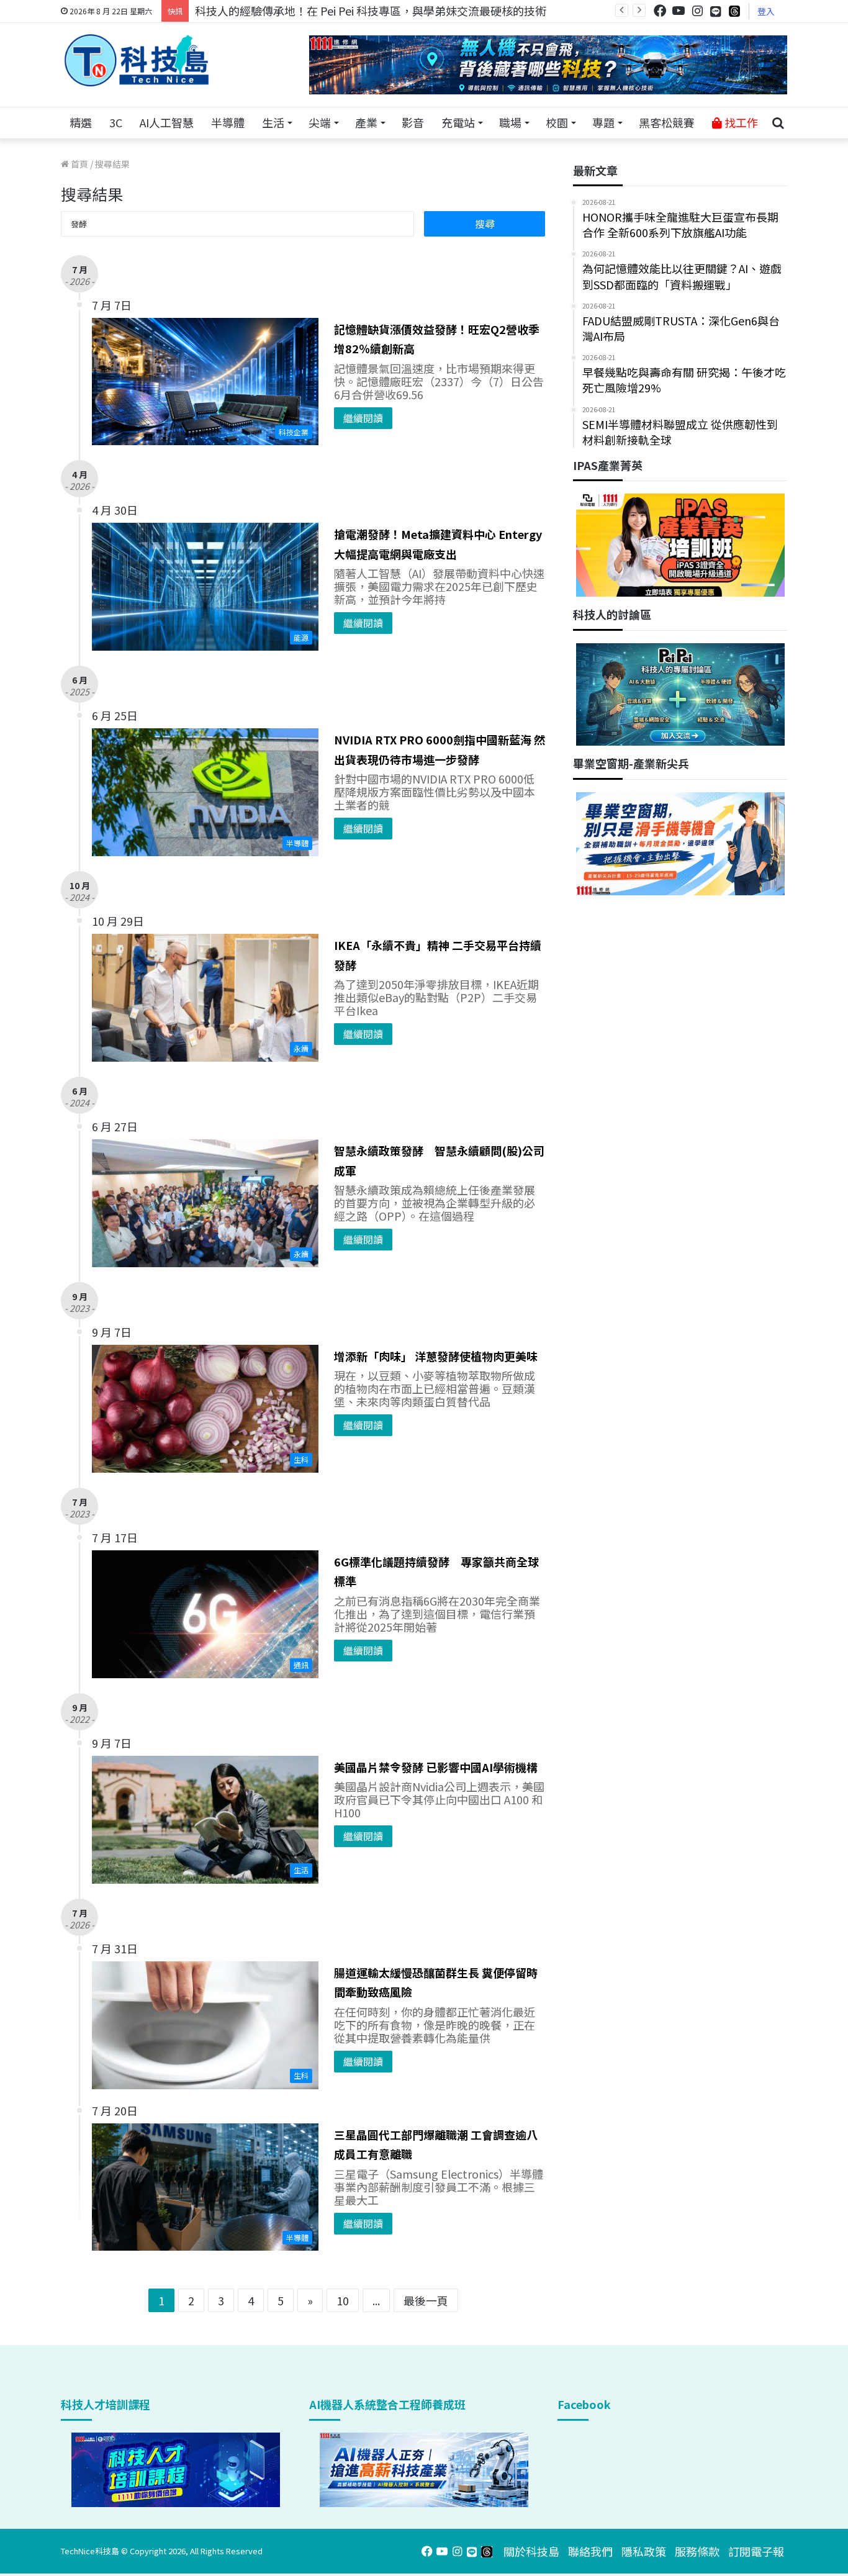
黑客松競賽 (667, 122)
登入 (766, 11)
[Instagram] (697, 11)
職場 (510, 122)
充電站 (458, 122)
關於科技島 (531, 2551)
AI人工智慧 (167, 122)
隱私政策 (644, 2551)
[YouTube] (679, 11)
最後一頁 (426, 2300)
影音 (413, 122)
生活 (273, 122)
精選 (81, 122)
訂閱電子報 (756, 2551)
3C (116, 122)
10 (343, 2300)
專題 (603, 122)
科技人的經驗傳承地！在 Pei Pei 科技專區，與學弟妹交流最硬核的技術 (371, 11)
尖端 (320, 122)
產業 (366, 122)
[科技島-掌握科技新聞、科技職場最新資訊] (137, 60)
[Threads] (734, 11)
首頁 (79, 164)
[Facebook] (660, 11)
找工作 (740, 122)
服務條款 (697, 2551)
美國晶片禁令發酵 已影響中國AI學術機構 (436, 1767)
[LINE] (716, 11)
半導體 (228, 122)
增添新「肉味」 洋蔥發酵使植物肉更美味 (436, 1356)
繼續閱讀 (363, 418)
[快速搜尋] (778, 123)
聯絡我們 (590, 2551)
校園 (557, 122)
